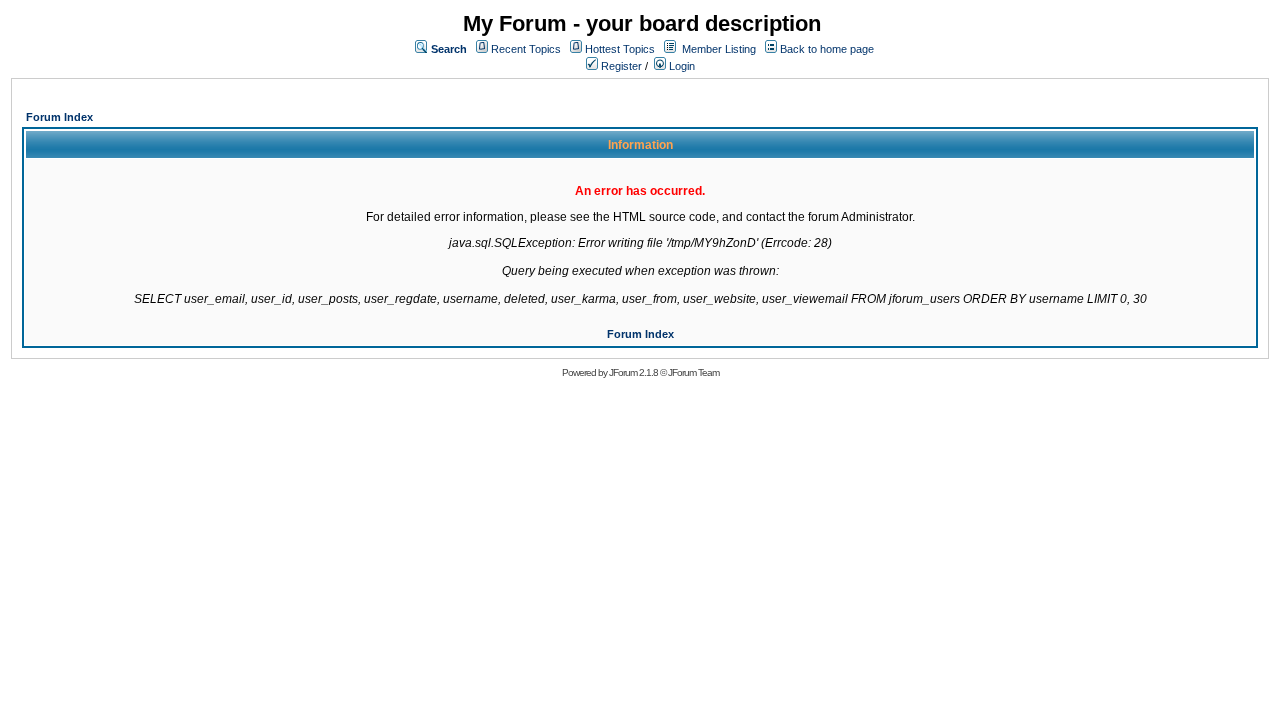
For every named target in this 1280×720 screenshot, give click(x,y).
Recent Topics (526, 49)
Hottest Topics (620, 49)
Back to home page (827, 49)
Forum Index (59, 117)
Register (620, 66)
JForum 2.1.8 (633, 372)
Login (680, 66)
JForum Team (693, 372)
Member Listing (719, 49)
